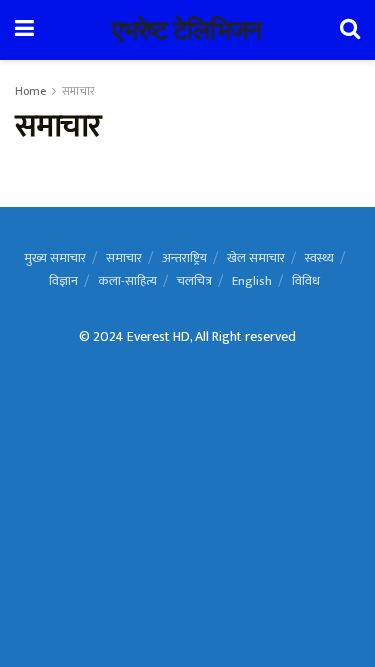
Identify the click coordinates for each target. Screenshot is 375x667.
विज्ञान (63, 281)
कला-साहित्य (127, 281)
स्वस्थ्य (319, 258)
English (252, 281)
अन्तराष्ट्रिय (184, 258)
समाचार (78, 91)
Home (30, 91)
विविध (306, 281)
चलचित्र (194, 281)
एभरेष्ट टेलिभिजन (187, 30)
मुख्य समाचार (55, 258)
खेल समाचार (256, 258)
